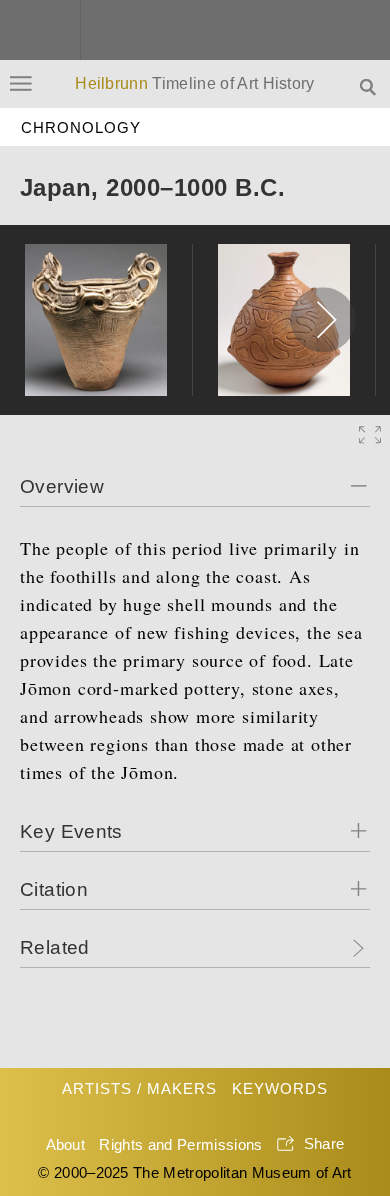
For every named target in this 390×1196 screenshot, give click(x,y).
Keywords (280, 1088)
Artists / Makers (140, 1088)
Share (324, 1143)
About (66, 1144)
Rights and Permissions (180, 1144)
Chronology (81, 127)
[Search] (370, 85)
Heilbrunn (195, 83)
